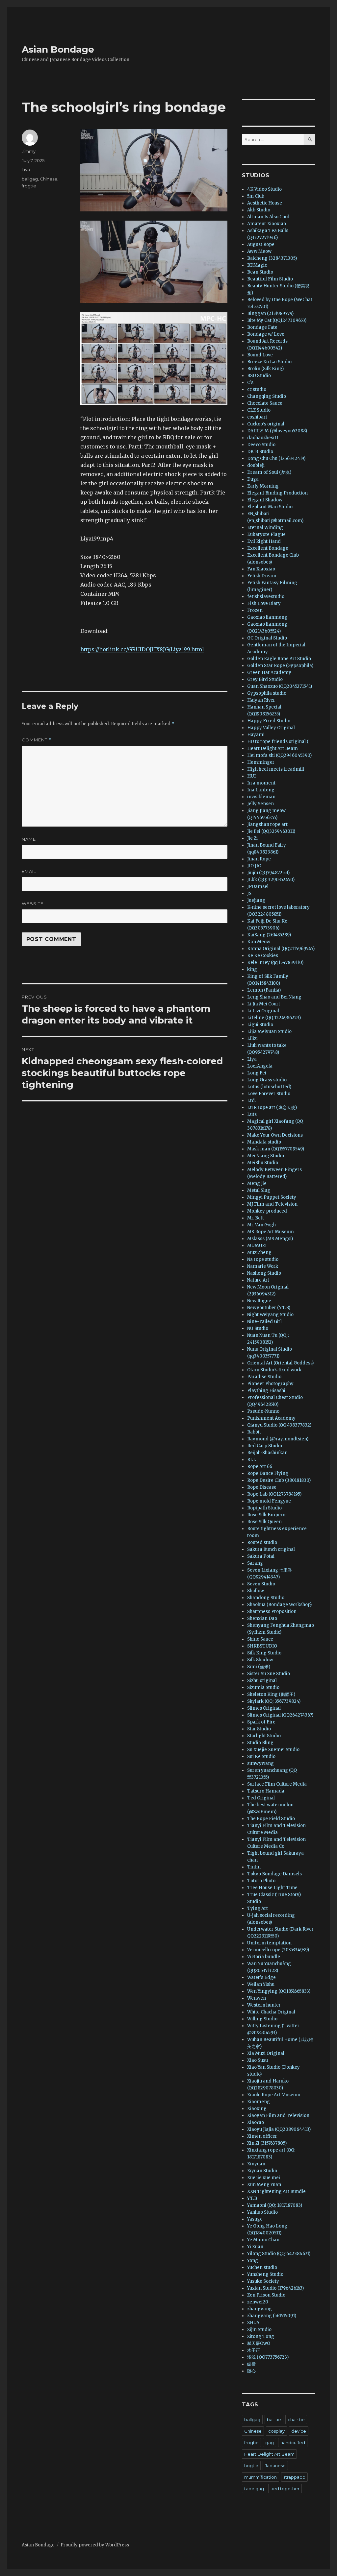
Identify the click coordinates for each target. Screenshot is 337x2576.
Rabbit (254, 1432)
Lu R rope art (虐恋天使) (272, 1107)
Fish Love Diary (264, 603)
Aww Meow (259, 251)
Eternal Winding (265, 528)
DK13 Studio (260, 452)
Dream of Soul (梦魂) (269, 472)
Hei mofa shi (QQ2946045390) (279, 755)
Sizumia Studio (263, 1687)
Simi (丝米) (259, 1667)
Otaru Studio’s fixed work (274, 1370)
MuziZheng (259, 1252)
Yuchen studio (262, 2267)
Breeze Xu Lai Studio (269, 362)
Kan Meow (259, 942)
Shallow (256, 1591)
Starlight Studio (264, 1736)
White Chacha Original (271, 2012)
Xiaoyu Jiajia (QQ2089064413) (279, 2129)
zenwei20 (258, 2302)
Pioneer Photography (270, 1384)
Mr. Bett (256, 1218)
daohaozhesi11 (263, 438)
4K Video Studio (264, 189)
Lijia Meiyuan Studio (269, 1032)
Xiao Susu (258, 2060)
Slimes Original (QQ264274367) (280, 1715)
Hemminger (261, 762)
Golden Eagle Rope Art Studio (279, 659)
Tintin (254, 1867)
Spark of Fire (261, 1722)
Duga (253, 479)
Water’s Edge (261, 1977)
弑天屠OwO (259, 2343)
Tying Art (258, 1908)
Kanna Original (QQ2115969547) (281, 949)
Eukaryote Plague (266, 534)
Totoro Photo (261, 1881)
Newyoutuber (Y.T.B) (269, 1308)
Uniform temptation (269, 1943)
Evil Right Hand (264, 541)
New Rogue (259, 1301)
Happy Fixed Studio (269, 721)
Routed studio (262, 1542)
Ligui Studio (260, 1025)
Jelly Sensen (260, 804)
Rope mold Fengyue (269, 1501)
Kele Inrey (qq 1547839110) (275, 963)
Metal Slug (259, 1190)
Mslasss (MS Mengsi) (270, 1239)
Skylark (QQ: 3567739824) (274, 1701)
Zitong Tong (261, 2336)
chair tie (296, 2420)
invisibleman (261, 797)
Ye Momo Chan (263, 2240)
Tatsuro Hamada (266, 1791)
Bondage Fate (262, 327)
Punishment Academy (271, 1418)
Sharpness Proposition (272, 1612)
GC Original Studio (267, 638)
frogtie (29, 186)
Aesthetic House (265, 203)
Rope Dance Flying (268, 1473)
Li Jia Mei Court (264, 1004)
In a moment (261, 783)
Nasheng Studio (264, 1273)
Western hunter (264, 2005)
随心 (251, 2371)
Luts (252, 1114)
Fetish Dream (262, 576)
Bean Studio (260, 272)
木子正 (254, 2350)
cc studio (257, 389)
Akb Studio (259, 210)
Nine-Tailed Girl (264, 1322)
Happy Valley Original (271, 728)
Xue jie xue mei (264, 2178)
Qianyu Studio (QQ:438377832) (279, 1425)
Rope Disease (262, 1487)
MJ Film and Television (272, 1204)
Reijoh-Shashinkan (267, 1453)
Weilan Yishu (261, 1984)
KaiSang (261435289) (269, 935)
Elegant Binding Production (277, 493)
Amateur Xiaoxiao (267, 224)
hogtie (251, 2466)
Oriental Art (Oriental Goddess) (280, 1363)
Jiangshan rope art (267, 824)
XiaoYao (256, 2122)
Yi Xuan (255, 2247)
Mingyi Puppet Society (272, 1197)
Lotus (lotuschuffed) (269, 1087)
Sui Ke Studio (261, 1757)
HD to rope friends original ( (278, 742)
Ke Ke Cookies (263, 956)
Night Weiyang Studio (270, 1315)
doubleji (256, 465)
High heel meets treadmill (276, 769)
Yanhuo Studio (262, 2212)
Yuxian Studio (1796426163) (275, 2288)
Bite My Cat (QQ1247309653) (277, 320)
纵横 (251, 2364)
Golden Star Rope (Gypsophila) (280, 666)
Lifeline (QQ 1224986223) (274, 1018)
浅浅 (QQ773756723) (268, 2357)
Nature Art (258, 1280)
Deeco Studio (261, 445)
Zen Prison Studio (266, 2295)
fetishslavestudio (266, 597)
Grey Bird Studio (265, 679)
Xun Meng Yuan (264, 2185)
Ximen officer (262, 2136)
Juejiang (256, 900)
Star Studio (259, 1729)
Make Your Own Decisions (275, 1135)
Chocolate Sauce (265, 403)
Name (29, 839)
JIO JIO (254, 866)
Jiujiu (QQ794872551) (268, 873)
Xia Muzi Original (266, 2053)
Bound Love (260, 355)
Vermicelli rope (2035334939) (278, 1950)
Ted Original (261, 1798)
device (299, 2431)
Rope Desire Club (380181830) (279, 1480)
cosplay (276, 2431)
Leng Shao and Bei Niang (274, 997)
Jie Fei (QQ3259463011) (271, 831)
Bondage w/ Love (266, 334)
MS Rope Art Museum (271, 1232)
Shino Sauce (260, 1639)
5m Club (256, 196)
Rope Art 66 (260, 1467)
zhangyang (259, 2309)
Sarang (255, 1563)
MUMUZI (257, 1246)
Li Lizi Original (263, 1011)
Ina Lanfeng (261, 790)
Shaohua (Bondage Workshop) (279, 1605)
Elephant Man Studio (270, 507)
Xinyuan (256, 2164)
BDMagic (257, 265)
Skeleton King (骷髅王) (271, 1694)
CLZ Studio (259, 410)
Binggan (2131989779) (270, 313)
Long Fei (257, 1073)
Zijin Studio (259, 2330)
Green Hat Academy (269, 673)
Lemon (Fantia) (264, 990)
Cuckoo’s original (266, 424)
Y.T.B (252, 2198)
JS (249, 893)
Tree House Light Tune (272, 1888)
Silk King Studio (264, 1653)
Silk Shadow (260, 1660)
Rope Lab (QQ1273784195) (274, 1494)
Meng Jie (257, 1183)
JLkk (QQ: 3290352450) (271, 880)
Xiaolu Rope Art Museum (274, 2095)
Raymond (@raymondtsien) (278, 1439)
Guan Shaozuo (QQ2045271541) (280, 686)
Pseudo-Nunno (263, 1411)
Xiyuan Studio (262, 2171)
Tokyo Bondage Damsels (274, 1874)
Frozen (255, 610)
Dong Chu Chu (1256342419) (276, 458)
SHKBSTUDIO (262, 1646)
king (252, 969)
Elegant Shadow (265, 500)
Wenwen (257, 1998)
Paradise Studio (264, 1377)
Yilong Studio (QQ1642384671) (279, 2254)
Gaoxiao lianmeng (267, 617)
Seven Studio (261, 1584)
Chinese (49, 179)
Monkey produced (267, 1211)
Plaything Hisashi (266, 1391)
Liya (26, 170)
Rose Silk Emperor (267, 1515)
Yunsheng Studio (265, 2274)
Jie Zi (252, 838)
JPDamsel (258, 887)
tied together (285, 2489)
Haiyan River (261, 700)
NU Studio (258, 1328)
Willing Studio (262, 2019)
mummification (260, 2477)
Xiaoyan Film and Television (278, 2116)
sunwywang (260, 1763)
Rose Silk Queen (264, 1522)
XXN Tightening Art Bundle (276, 2191)
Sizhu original (262, 1681)
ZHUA (253, 2323)
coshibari (257, 417)
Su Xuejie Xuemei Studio (273, 1750)
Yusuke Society (263, 2281)
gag (270, 2443)
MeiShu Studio (263, 1163)
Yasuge (255, 2219)
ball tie (274, 2420)
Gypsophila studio (267, 693)
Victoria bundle (264, 1957)
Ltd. (251, 1101)
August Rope (261, 244)
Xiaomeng (259, 2102)
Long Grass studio (267, 1080)
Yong (253, 2261)
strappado (294, 2477)
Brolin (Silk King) (265, 369)
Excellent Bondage (268, 548)
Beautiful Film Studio (270, 279)
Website (33, 903)
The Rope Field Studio (271, 1819)
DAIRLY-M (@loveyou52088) (277, 431)
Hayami (256, 735)
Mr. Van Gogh (261, 1225)
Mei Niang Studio (266, 1156)
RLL (252, 1460)
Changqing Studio (267, 396)
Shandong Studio (266, 1598)
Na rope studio (263, 1259)
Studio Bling (260, 1743)
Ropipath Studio (264, 1508)
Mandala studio (264, 1142)
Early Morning (263, 486)
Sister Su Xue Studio (269, 1674)
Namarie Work (263, 1266)
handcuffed (293, 2443)
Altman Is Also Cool (268, 217)
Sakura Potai (261, 1556)
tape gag (254, 2489)
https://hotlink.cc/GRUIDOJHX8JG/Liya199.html (142, 649)
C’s (250, 383)
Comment (37, 740)
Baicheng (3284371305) (272, 258)
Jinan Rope (259, 859)
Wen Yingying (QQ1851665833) (279, 1991)
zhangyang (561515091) (272, 2316)
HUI (251, 776)
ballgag (30, 179)
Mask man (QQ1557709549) (276, 1149)
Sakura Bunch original (271, 1549)
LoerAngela (260, 1066)
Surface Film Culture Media (277, 1784)
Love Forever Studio (269, 1094)
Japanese (275, 2466)
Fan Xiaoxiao (261, 569)
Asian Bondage (58, 49)
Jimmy (29, 151)
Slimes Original (264, 1708)
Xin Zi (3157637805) (267, 2143)
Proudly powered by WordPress (95, 2545)
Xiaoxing (257, 2109)
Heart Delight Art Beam (272, 748)
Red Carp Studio (265, 1446)
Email (29, 871)
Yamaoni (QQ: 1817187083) (275, 2205)
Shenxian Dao (262, 1618)
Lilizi (252, 1038)
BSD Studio (259, 376)
